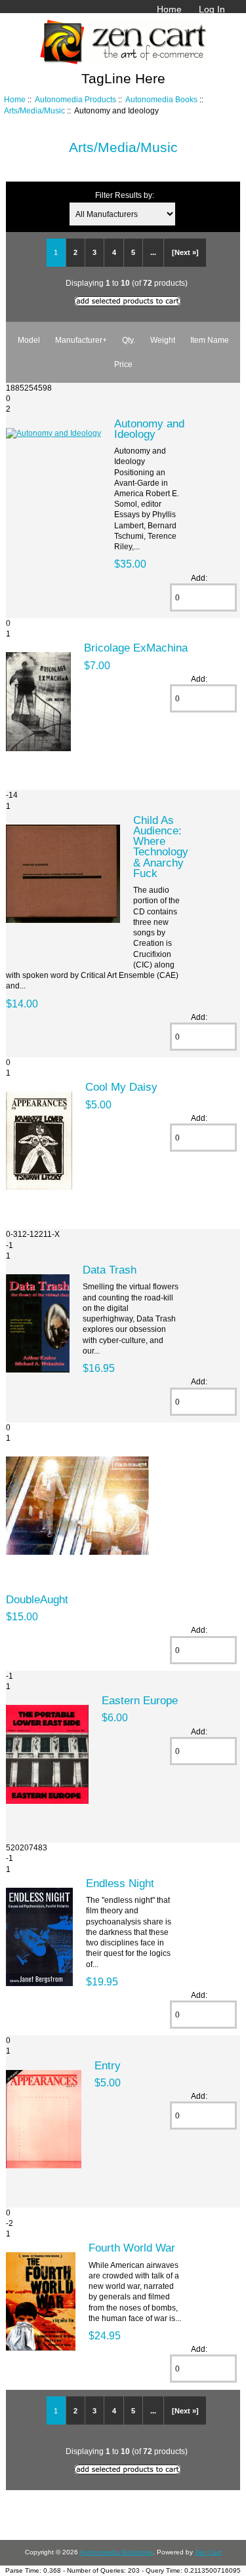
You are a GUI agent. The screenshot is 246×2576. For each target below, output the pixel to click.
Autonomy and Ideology (149, 429)
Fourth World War (132, 2248)
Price (123, 364)
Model (29, 340)
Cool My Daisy (121, 1087)
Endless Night (120, 1883)
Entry (108, 2065)
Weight (163, 340)
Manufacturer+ (81, 340)
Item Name (210, 340)
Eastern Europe (140, 1700)
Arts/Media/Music (34, 110)
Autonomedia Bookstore (116, 2552)
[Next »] (185, 252)
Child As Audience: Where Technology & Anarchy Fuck (161, 847)
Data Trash (110, 1270)
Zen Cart (208, 2552)
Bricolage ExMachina (136, 648)
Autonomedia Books (161, 99)
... (153, 252)
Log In (212, 9)
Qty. (129, 340)
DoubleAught (37, 1599)
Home (169, 9)
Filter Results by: (125, 195)
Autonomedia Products (75, 99)
